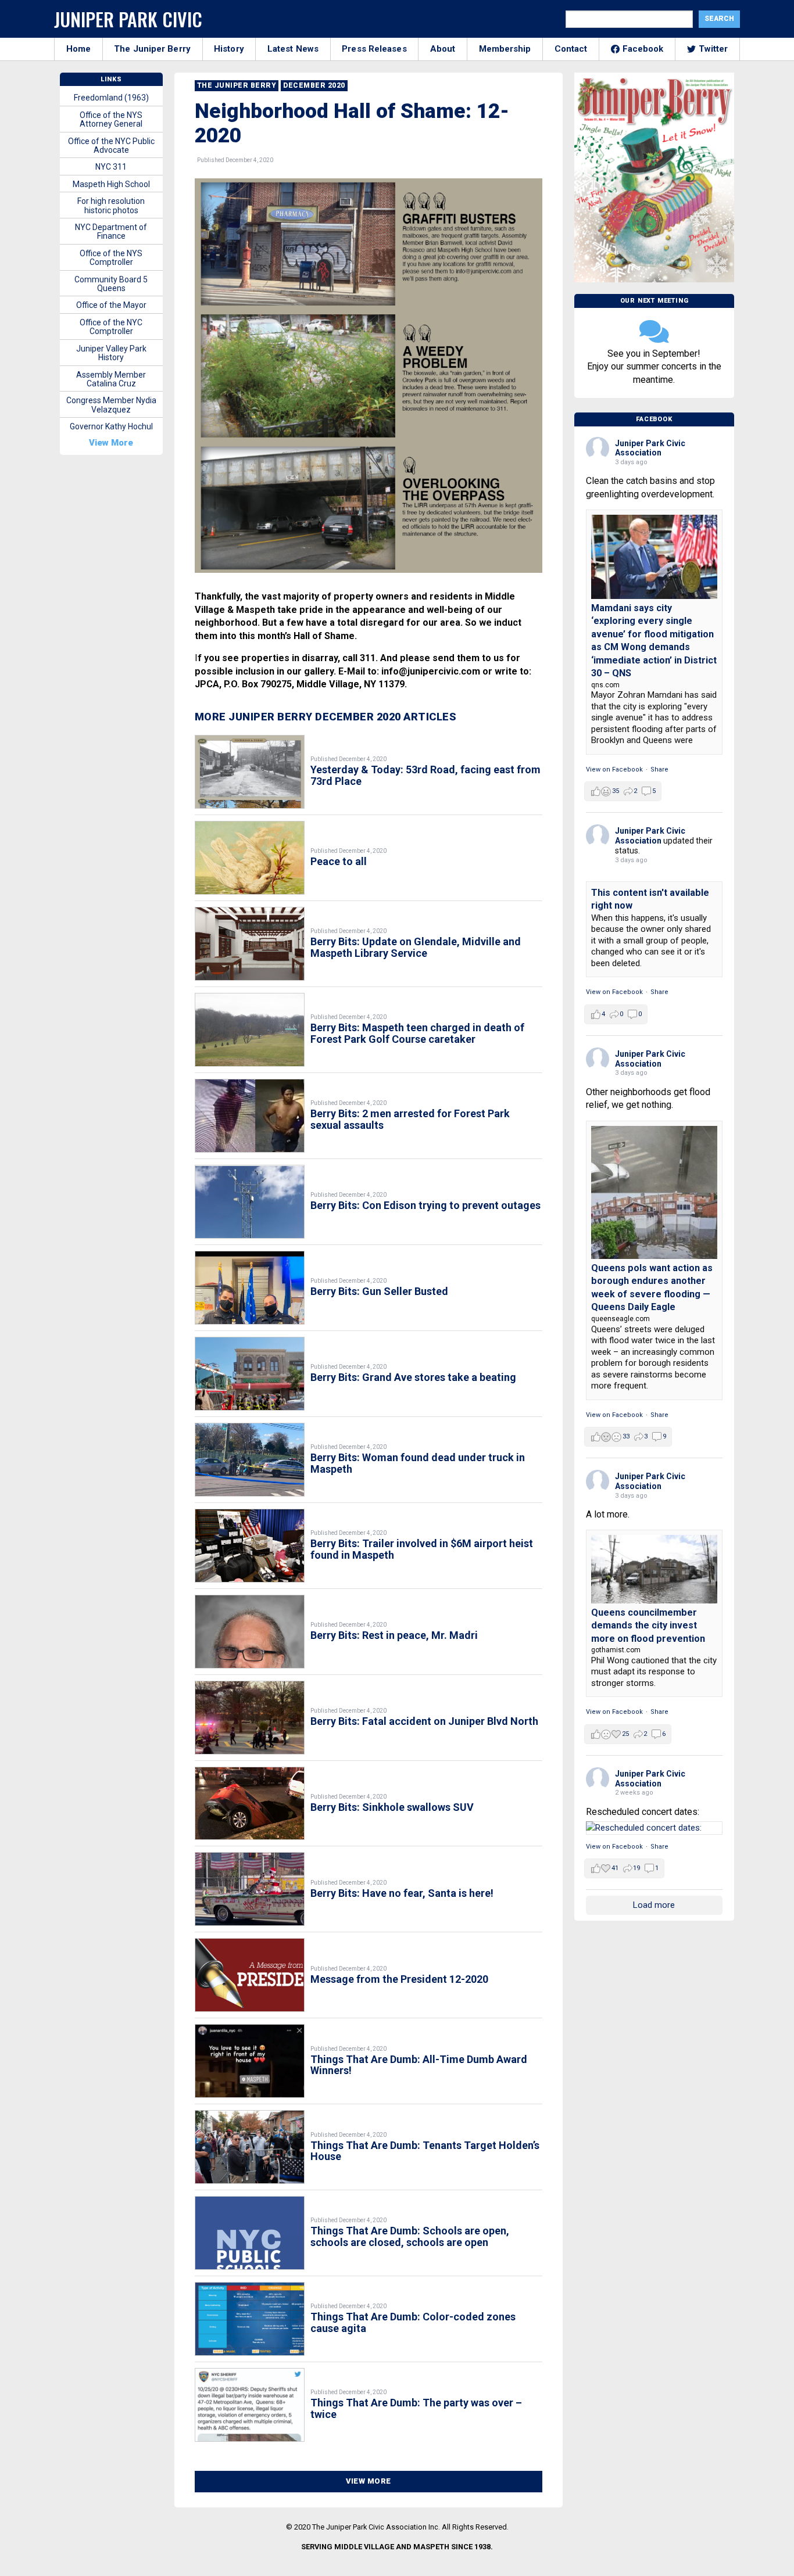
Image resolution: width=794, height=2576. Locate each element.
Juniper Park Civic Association (650, 448)
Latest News (293, 49)
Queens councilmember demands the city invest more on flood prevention (648, 1626)
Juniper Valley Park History (111, 353)
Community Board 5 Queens (111, 284)
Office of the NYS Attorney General (111, 119)
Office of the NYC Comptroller (111, 327)
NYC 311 (111, 167)
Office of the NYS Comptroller (111, 258)
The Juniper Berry (152, 49)
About (443, 49)
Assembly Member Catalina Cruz (111, 379)
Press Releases (374, 49)
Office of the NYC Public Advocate (111, 146)
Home (78, 49)
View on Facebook (614, 769)
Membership (505, 49)
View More (369, 2481)
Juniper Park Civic (128, 19)
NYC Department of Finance (111, 232)
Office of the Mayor (111, 305)
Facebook (643, 49)
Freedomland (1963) (111, 98)
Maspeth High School (111, 184)
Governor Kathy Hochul (111, 426)
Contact (571, 49)
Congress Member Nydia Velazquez (111, 405)
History (229, 49)
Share (659, 769)
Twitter (713, 49)
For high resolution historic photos (111, 205)
